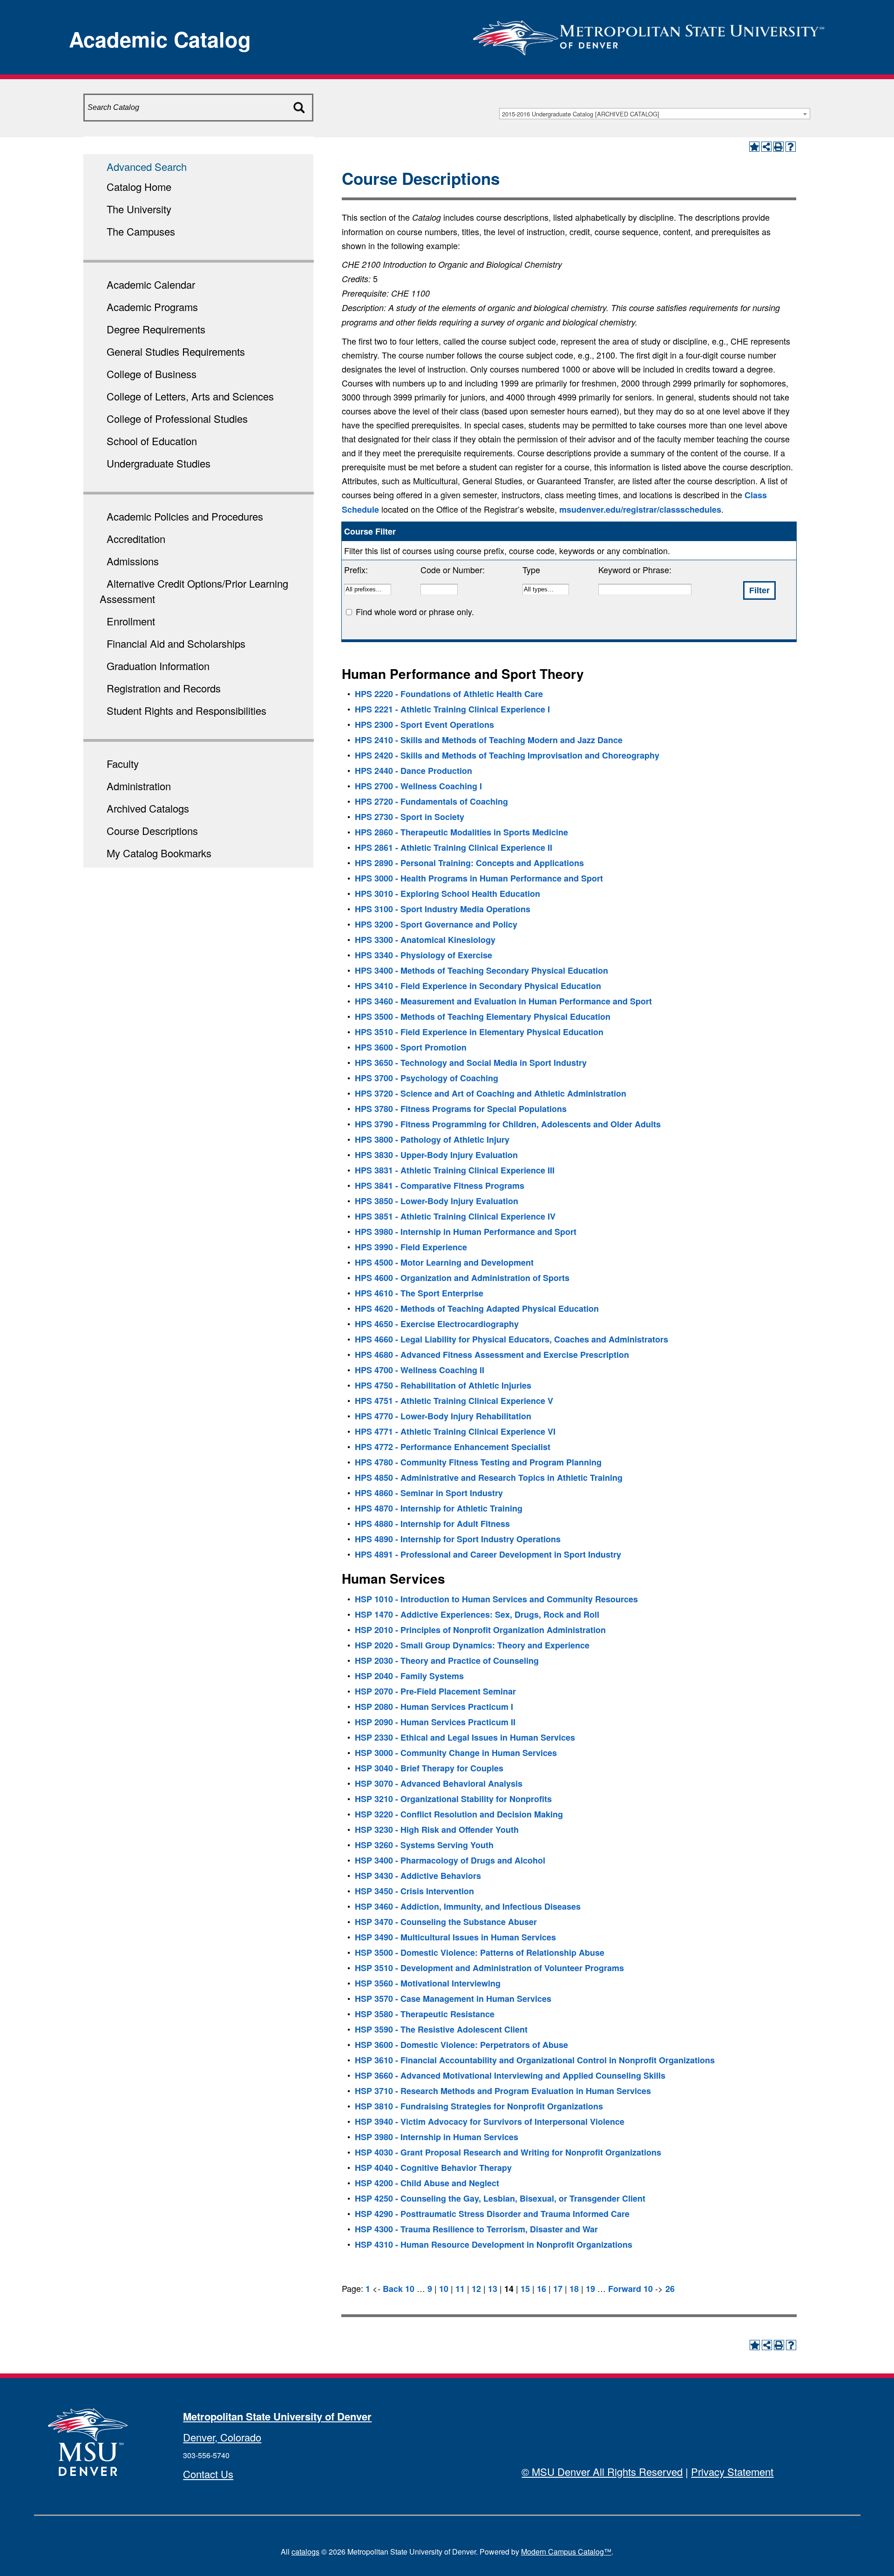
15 (525, 2289)
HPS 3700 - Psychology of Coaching (427, 1078)
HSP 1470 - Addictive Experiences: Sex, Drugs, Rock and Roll (477, 1614)
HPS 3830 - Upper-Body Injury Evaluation (436, 1155)
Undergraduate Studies (159, 463)
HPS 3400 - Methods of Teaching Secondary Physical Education (481, 970)
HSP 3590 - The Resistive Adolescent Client (441, 2029)
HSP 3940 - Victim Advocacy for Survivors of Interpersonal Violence (490, 2122)
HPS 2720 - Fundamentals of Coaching (431, 801)
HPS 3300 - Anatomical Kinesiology (425, 940)
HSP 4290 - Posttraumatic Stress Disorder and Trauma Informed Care (492, 2214)
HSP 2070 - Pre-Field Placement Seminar (435, 1691)
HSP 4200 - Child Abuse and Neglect (427, 2183)
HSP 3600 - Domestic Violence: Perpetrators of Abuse (461, 2045)
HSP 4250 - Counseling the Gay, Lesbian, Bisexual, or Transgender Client (500, 2198)
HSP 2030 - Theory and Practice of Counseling (447, 1661)
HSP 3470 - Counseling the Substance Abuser (446, 1922)
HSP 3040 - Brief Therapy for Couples (429, 1768)
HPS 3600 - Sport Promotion (411, 1047)
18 (574, 2289)
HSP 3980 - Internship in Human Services (437, 2137)
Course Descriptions (152, 830)
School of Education (152, 441)
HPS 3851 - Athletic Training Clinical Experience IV (455, 1216)
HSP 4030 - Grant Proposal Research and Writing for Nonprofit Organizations (508, 2152)
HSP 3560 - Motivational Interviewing (428, 1983)
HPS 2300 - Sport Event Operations (424, 725)
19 (590, 2289)
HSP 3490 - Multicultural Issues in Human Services (455, 1937)
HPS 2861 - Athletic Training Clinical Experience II (454, 847)
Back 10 (399, 2289)
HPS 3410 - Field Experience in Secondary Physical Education (478, 986)
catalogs (305, 2552)
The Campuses (141, 231)
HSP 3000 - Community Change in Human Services (456, 1753)
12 (476, 2289)
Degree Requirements (156, 329)
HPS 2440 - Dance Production (413, 771)
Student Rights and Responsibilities (186, 710)
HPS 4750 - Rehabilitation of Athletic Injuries (443, 1385)
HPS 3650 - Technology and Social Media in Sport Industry (471, 1063)
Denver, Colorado (222, 2437)
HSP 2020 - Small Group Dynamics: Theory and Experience (472, 1645)
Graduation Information (158, 666)
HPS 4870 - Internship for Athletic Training (439, 1508)
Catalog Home (139, 186)
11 (460, 2289)
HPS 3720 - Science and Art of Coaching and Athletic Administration (491, 1093)
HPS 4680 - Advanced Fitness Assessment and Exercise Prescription (492, 1355)
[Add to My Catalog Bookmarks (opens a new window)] (754, 147)
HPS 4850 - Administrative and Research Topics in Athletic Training (489, 1478)
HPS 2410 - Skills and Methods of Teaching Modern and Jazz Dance (489, 740)
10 (444, 2289)
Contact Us (208, 2474)
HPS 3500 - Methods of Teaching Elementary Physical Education (483, 1017)
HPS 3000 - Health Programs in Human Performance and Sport (479, 878)
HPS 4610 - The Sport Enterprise (419, 1293)
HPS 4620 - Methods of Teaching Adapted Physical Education (477, 1308)
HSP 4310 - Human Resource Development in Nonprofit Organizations (494, 2244)
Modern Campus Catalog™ (566, 2552)
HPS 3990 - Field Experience (411, 1247)
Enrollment (131, 621)
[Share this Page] (766, 147)
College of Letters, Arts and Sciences (190, 396)
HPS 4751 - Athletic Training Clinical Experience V (454, 1401)
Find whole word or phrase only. (415, 611)
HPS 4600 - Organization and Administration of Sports (462, 1278)
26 (670, 2289)
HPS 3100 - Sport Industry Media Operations (443, 909)
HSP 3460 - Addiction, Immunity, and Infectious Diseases (468, 1906)
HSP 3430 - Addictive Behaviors (418, 1876)
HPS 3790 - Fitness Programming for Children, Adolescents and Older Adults (508, 1124)
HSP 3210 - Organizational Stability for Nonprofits (453, 1799)
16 (542, 2289)
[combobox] (655, 114)
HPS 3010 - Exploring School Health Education (447, 894)
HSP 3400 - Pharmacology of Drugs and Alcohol (450, 1860)
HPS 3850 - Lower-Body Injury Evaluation (437, 1201)
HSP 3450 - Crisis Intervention (414, 1891)
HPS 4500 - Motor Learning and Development (444, 1262)
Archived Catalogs (148, 808)
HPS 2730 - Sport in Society (410, 817)
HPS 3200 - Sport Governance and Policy (436, 924)
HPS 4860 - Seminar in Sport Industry (429, 1493)
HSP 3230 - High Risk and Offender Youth (437, 1830)
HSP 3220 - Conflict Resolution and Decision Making (459, 1814)
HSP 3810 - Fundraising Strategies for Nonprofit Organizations (479, 2106)
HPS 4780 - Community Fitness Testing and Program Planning (478, 1462)
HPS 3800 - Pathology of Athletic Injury (432, 1139)
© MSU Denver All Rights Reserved (602, 2471)
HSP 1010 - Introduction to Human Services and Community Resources (496, 1599)
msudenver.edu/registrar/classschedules (640, 509)
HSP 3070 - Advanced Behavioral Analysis (439, 1783)
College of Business (152, 374)
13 (493, 2289)
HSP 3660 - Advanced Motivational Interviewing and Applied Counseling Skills (510, 2075)
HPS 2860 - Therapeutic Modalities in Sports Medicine (461, 832)
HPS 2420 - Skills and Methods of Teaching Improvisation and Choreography (507, 755)
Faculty (123, 763)
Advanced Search (147, 166)
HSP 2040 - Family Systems (409, 1676)
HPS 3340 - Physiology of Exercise (423, 955)
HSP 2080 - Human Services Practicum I (434, 1707)
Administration (139, 786)
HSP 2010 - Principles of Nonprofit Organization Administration (480, 1630)
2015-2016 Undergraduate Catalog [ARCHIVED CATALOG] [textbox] (581, 114)
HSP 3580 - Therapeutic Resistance (425, 2014)
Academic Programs (152, 307)
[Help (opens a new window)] (791, 147)
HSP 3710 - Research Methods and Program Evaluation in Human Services (503, 2091)
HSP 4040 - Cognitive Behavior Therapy (433, 2168)
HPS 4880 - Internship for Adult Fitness (432, 1524)
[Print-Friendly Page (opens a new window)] (779, 147)
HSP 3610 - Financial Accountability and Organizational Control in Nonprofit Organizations (535, 2060)
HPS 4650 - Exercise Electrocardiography (437, 1324)
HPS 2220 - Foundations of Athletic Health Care (449, 694)
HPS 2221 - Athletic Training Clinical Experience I (452, 709)
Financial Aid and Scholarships (176, 643)
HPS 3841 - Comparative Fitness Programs (440, 1186)
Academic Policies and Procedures (185, 516)
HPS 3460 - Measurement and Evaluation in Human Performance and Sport (503, 1001)
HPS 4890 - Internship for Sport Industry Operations (458, 1539)
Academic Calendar (151, 284)
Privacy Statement (732, 2471)
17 (558, 2289)
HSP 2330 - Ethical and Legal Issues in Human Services (465, 1737)
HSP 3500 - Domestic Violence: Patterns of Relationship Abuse (480, 1952)
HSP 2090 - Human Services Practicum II (435, 1722)
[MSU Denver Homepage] (649, 35)
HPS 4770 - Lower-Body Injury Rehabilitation (443, 1416)
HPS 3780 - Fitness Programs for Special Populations (461, 1109)
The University (139, 209)
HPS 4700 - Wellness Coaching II (420, 1370)
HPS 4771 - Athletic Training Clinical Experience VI (455, 1431)
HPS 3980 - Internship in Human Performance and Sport (466, 1232)
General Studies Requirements (176, 351)
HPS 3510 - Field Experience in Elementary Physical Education (479, 1032)
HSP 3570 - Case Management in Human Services (453, 1999)
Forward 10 (630, 2289)
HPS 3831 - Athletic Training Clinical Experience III (455, 1170)
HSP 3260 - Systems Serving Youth (424, 1845)
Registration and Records (164, 688)
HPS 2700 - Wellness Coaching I (418, 786)
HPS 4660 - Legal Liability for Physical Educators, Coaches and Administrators (511, 1339)
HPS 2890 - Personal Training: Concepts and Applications (469, 863)
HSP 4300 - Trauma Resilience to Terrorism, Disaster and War (476, 2229)
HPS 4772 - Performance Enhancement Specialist (453, 1447)
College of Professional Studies (177, 418)
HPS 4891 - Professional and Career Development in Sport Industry (488, 1554)
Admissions (133, 561)
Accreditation (136, 539)
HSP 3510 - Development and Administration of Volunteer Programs (489, 1968)
